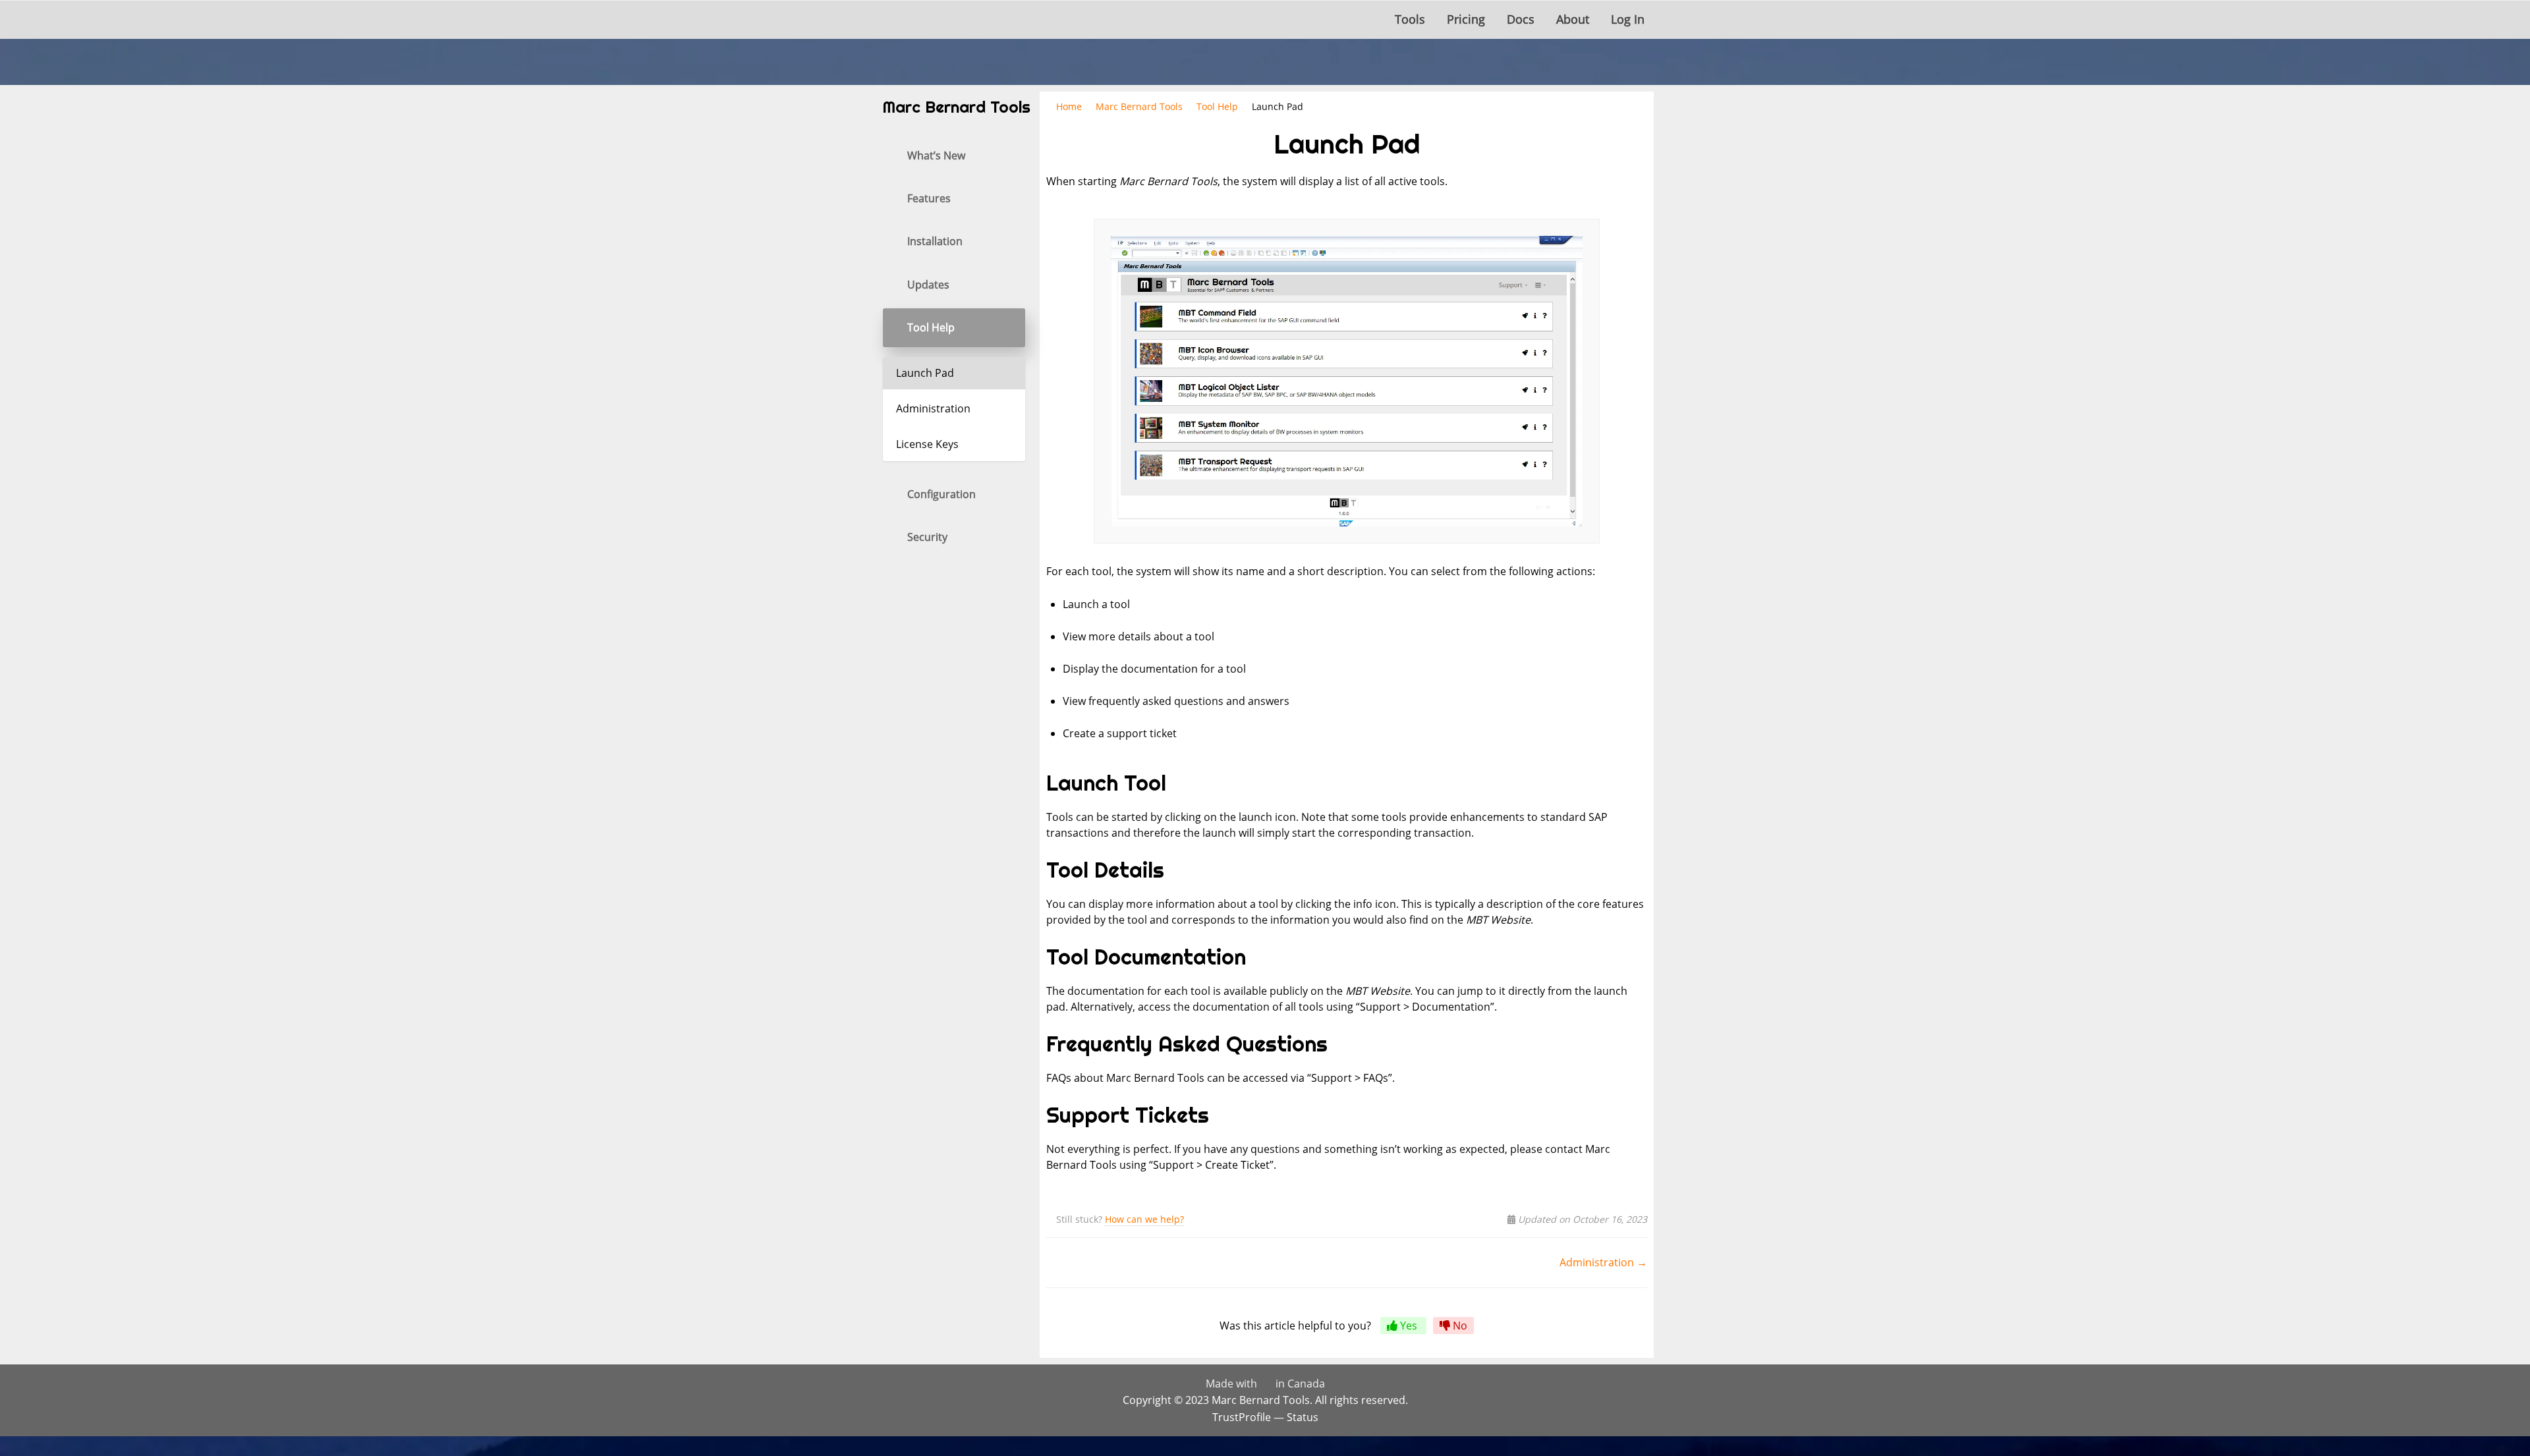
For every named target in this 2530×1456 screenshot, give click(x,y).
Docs (1521, 19)
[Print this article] (1643, 137)
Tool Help (931, 327)
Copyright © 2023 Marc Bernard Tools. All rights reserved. (1265, 1400)
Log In (1628, 19)
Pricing (1466, 19)
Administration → (1603, 1262)
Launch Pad (925, 373)
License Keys (927, 444)
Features (929, 198)
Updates (928, 285)
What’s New (936, 155)
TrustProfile (1242, 1417)
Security (927, 537)
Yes (1409, 1326)
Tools (1410, 19)
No (1459, 1326)
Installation (935, 241)
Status (1303, 1417)
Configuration (942, 494)
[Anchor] (1176, 783)
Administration (933, 408)
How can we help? (1144, 1219)
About (1573, 19)
